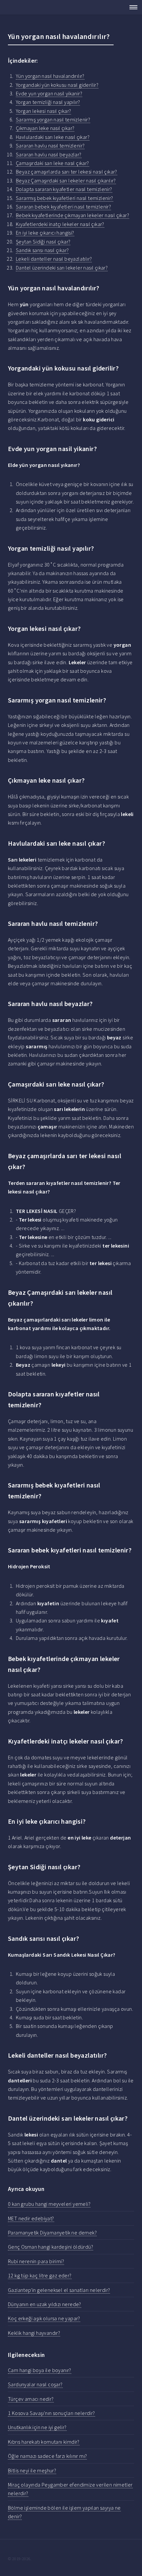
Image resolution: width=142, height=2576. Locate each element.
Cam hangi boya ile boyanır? (40, 2370)
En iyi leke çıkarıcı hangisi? (45, 233)
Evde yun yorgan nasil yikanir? (49, 93)
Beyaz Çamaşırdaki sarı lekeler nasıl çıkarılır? (66, 180)
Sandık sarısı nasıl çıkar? (42, 250)
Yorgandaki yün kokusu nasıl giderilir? (57, 85)
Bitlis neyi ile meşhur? (32, 2470)
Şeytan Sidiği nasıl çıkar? (43, 242)
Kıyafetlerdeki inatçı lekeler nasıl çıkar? (60, 224)
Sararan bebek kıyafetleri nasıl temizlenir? (63, 207)
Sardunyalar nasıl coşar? (35, 2384)
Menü (131, 7)
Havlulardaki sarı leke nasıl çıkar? (53, 137)
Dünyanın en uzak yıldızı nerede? (45, 2304)
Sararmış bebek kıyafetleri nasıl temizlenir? (65, 198)
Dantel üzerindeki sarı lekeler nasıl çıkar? (62, 268)
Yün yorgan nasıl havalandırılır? (50, 76)
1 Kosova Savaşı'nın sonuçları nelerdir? (52, 2413)
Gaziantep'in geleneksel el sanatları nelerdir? (59, 2290)
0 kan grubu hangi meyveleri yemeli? (49, 2204)
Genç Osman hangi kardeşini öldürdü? (51, 2247)
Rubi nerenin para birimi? (36, 2261)
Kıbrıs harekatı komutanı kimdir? (44, 2442)
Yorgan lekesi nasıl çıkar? (43, 111)
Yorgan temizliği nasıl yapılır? (48, 102)
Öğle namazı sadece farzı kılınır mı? (47, 2456)
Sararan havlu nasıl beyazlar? (49, 154)
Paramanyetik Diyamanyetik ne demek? (52, 2233)
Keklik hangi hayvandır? (34, 2333)
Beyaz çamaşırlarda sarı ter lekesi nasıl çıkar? (67, 172)
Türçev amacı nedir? (31, 2399)
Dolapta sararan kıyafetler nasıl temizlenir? (64, 189)
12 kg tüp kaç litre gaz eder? (40, 2275)
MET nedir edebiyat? (31, 2218)
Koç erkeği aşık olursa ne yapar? (44, 2318)
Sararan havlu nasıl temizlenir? (50, 146)
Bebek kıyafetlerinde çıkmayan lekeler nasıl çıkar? (72, 215)
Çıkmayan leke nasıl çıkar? (45, 128)
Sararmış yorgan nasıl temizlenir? (53, 119)
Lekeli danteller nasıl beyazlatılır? (54, 259)
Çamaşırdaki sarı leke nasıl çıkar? (53, 163)
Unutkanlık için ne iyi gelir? (37, 2427)
